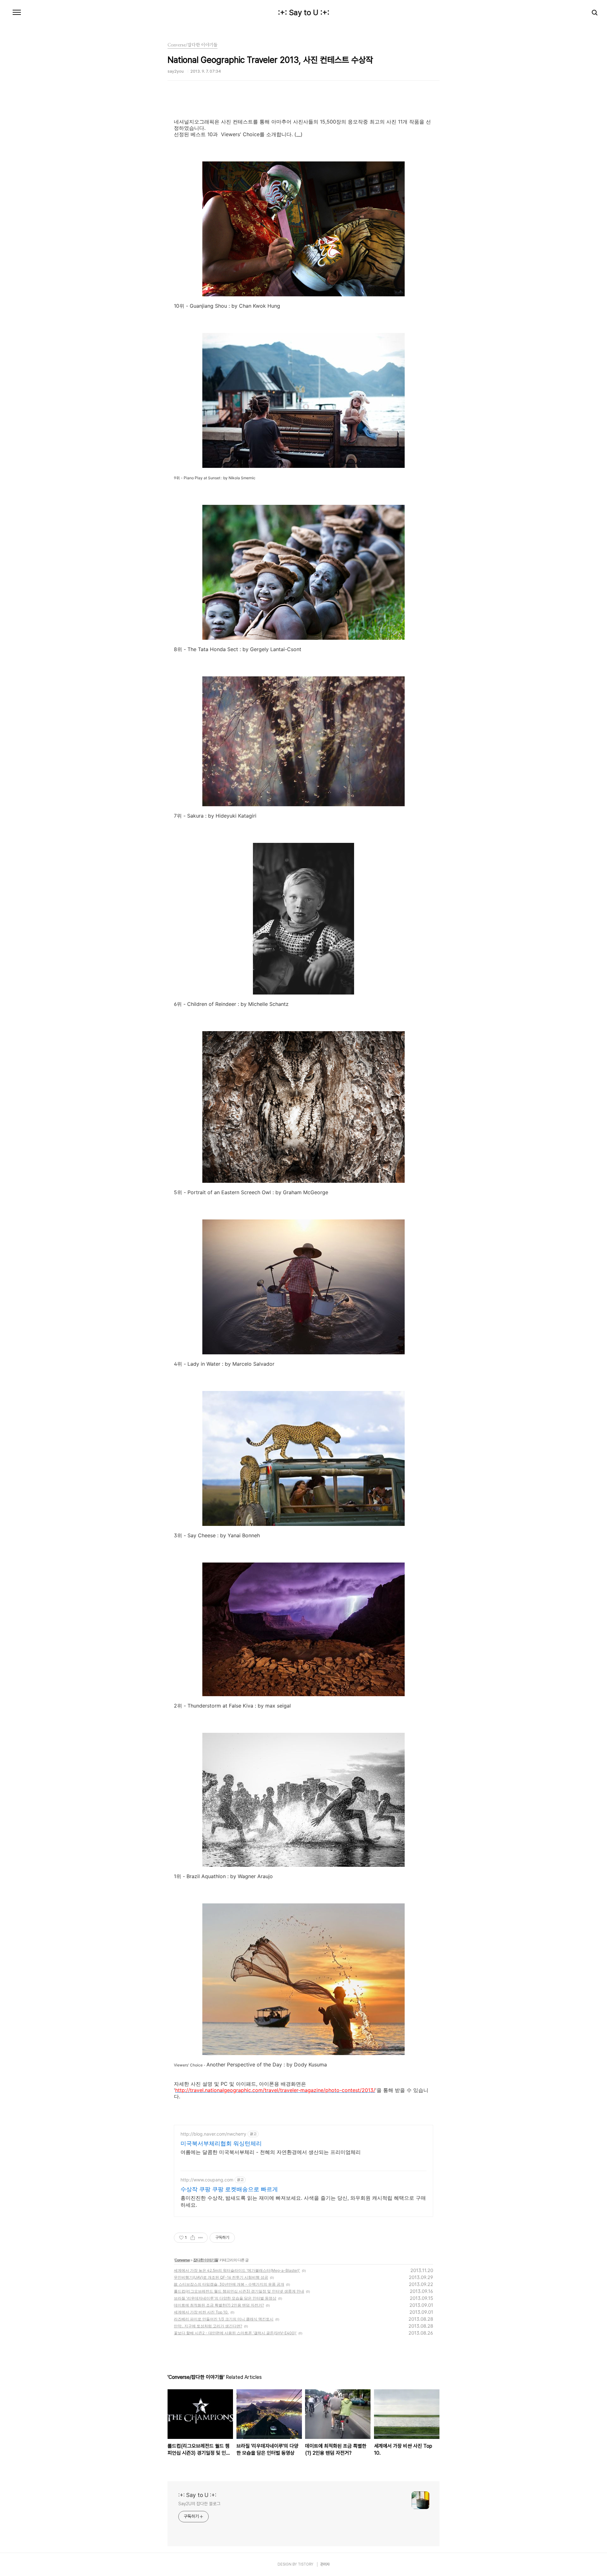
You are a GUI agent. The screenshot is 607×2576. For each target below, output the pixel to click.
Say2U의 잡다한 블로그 (199, 2504)
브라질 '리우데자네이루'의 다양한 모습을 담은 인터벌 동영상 (225, 2298)
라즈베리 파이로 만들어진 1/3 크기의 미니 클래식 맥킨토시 (224, 2319)
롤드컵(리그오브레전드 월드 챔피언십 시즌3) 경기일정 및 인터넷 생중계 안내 (239, 2291)
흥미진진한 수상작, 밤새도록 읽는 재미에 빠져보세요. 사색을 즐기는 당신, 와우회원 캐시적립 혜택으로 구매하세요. (303, 2201)
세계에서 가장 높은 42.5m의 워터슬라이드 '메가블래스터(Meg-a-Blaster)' (237, 2270)
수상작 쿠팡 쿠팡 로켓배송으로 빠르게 (229, 2189)
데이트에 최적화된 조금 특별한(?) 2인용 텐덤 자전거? (219, 2305)
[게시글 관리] (201, 2238)
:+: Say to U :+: (304, 13)
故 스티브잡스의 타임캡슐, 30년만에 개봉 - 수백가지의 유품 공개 (229, 2284)
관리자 (325, 2564)
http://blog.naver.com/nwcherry (213, 2134)
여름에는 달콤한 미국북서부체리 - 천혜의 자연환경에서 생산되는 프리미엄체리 (271, 2152)
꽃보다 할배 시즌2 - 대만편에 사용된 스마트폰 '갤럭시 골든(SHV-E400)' (235, 2333)
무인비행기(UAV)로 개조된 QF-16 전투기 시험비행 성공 (221, 2277)
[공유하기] (193, 2238)
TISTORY (306, 2564)
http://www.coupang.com (207, 2180)
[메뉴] (17, 13)
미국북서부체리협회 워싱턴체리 (221, 2143)
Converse (182, 2260)
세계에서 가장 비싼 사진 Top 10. (201, 2312)
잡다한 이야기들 (206, 2260)
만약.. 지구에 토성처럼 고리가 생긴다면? (208, 2326)
